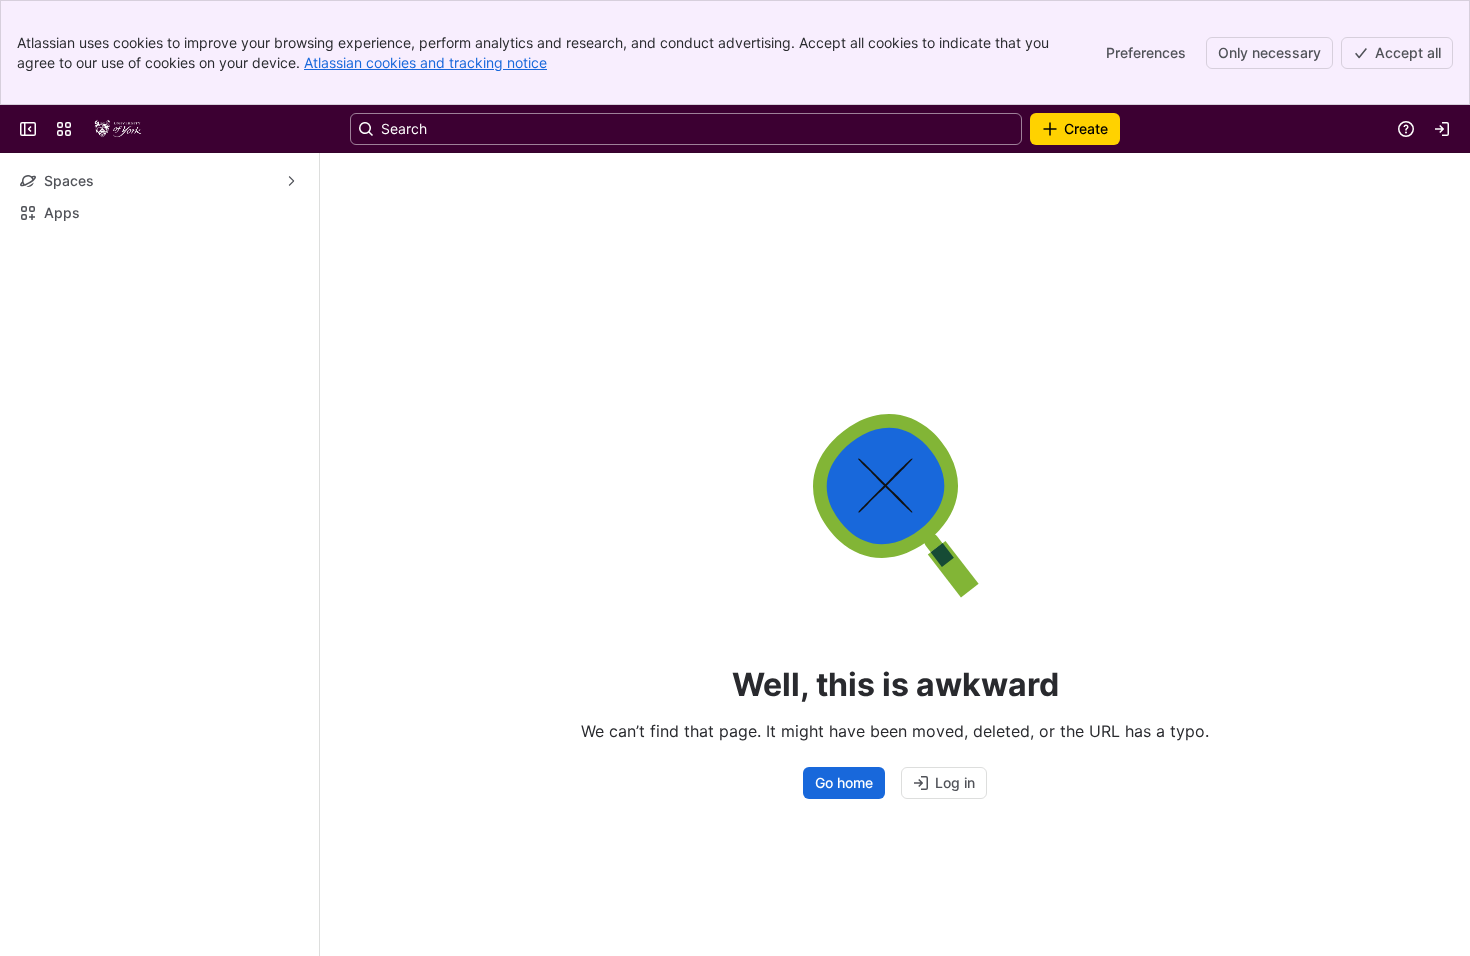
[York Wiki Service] (118, 129)
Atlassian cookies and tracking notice (425, 62)
